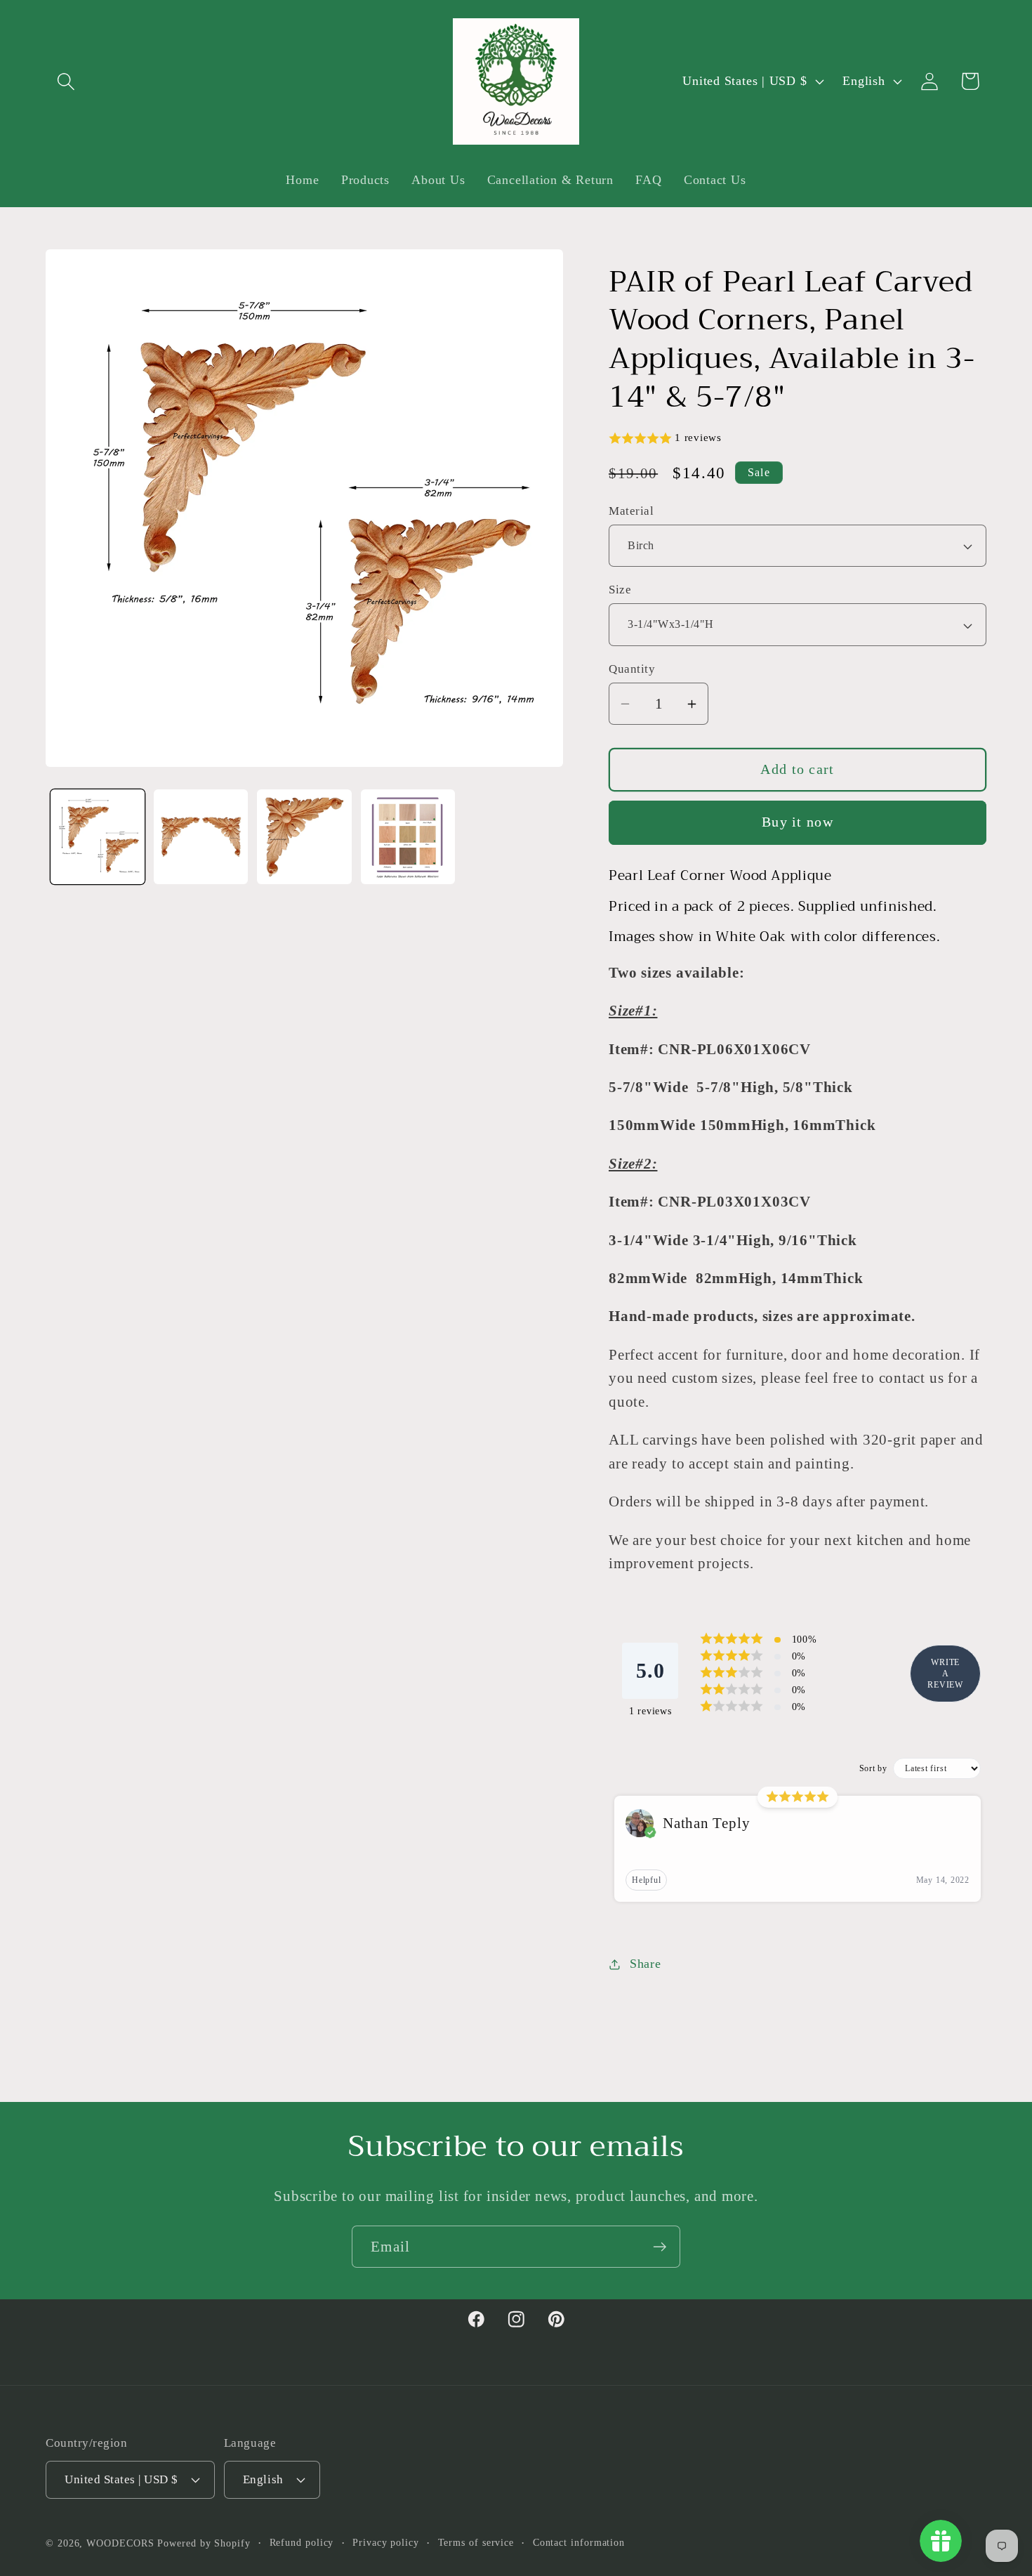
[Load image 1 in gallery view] (98, 836)
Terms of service (476, 2542)
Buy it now (798, 823)
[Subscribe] (660, 2247)
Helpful (646, 1881)
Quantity (632, 669)
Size (620, 590)
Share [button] (646, 1964)
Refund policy (302, 2542)
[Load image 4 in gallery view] (408, 836)
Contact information (579, 2542)
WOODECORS (120, 2542)
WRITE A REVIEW (945, 1674)
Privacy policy (386, 2542)
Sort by (873, 1769)
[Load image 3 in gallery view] (304, 836)
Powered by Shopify (204, 2542)
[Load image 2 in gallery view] (201, 836)
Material (631, 511)
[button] (66, 81)
